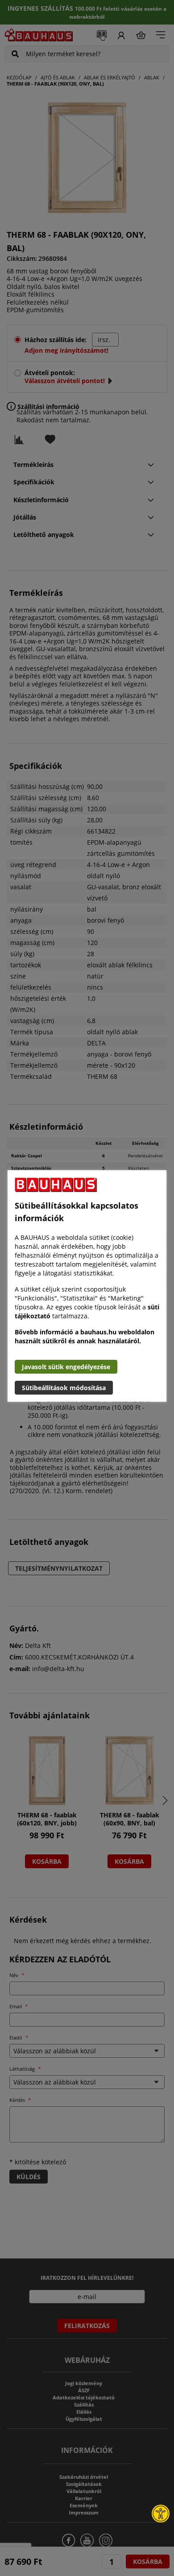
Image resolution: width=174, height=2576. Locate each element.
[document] (87, 1286)
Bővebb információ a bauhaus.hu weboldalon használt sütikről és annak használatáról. (85, 1336)
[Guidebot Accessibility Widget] (161, 2514)
